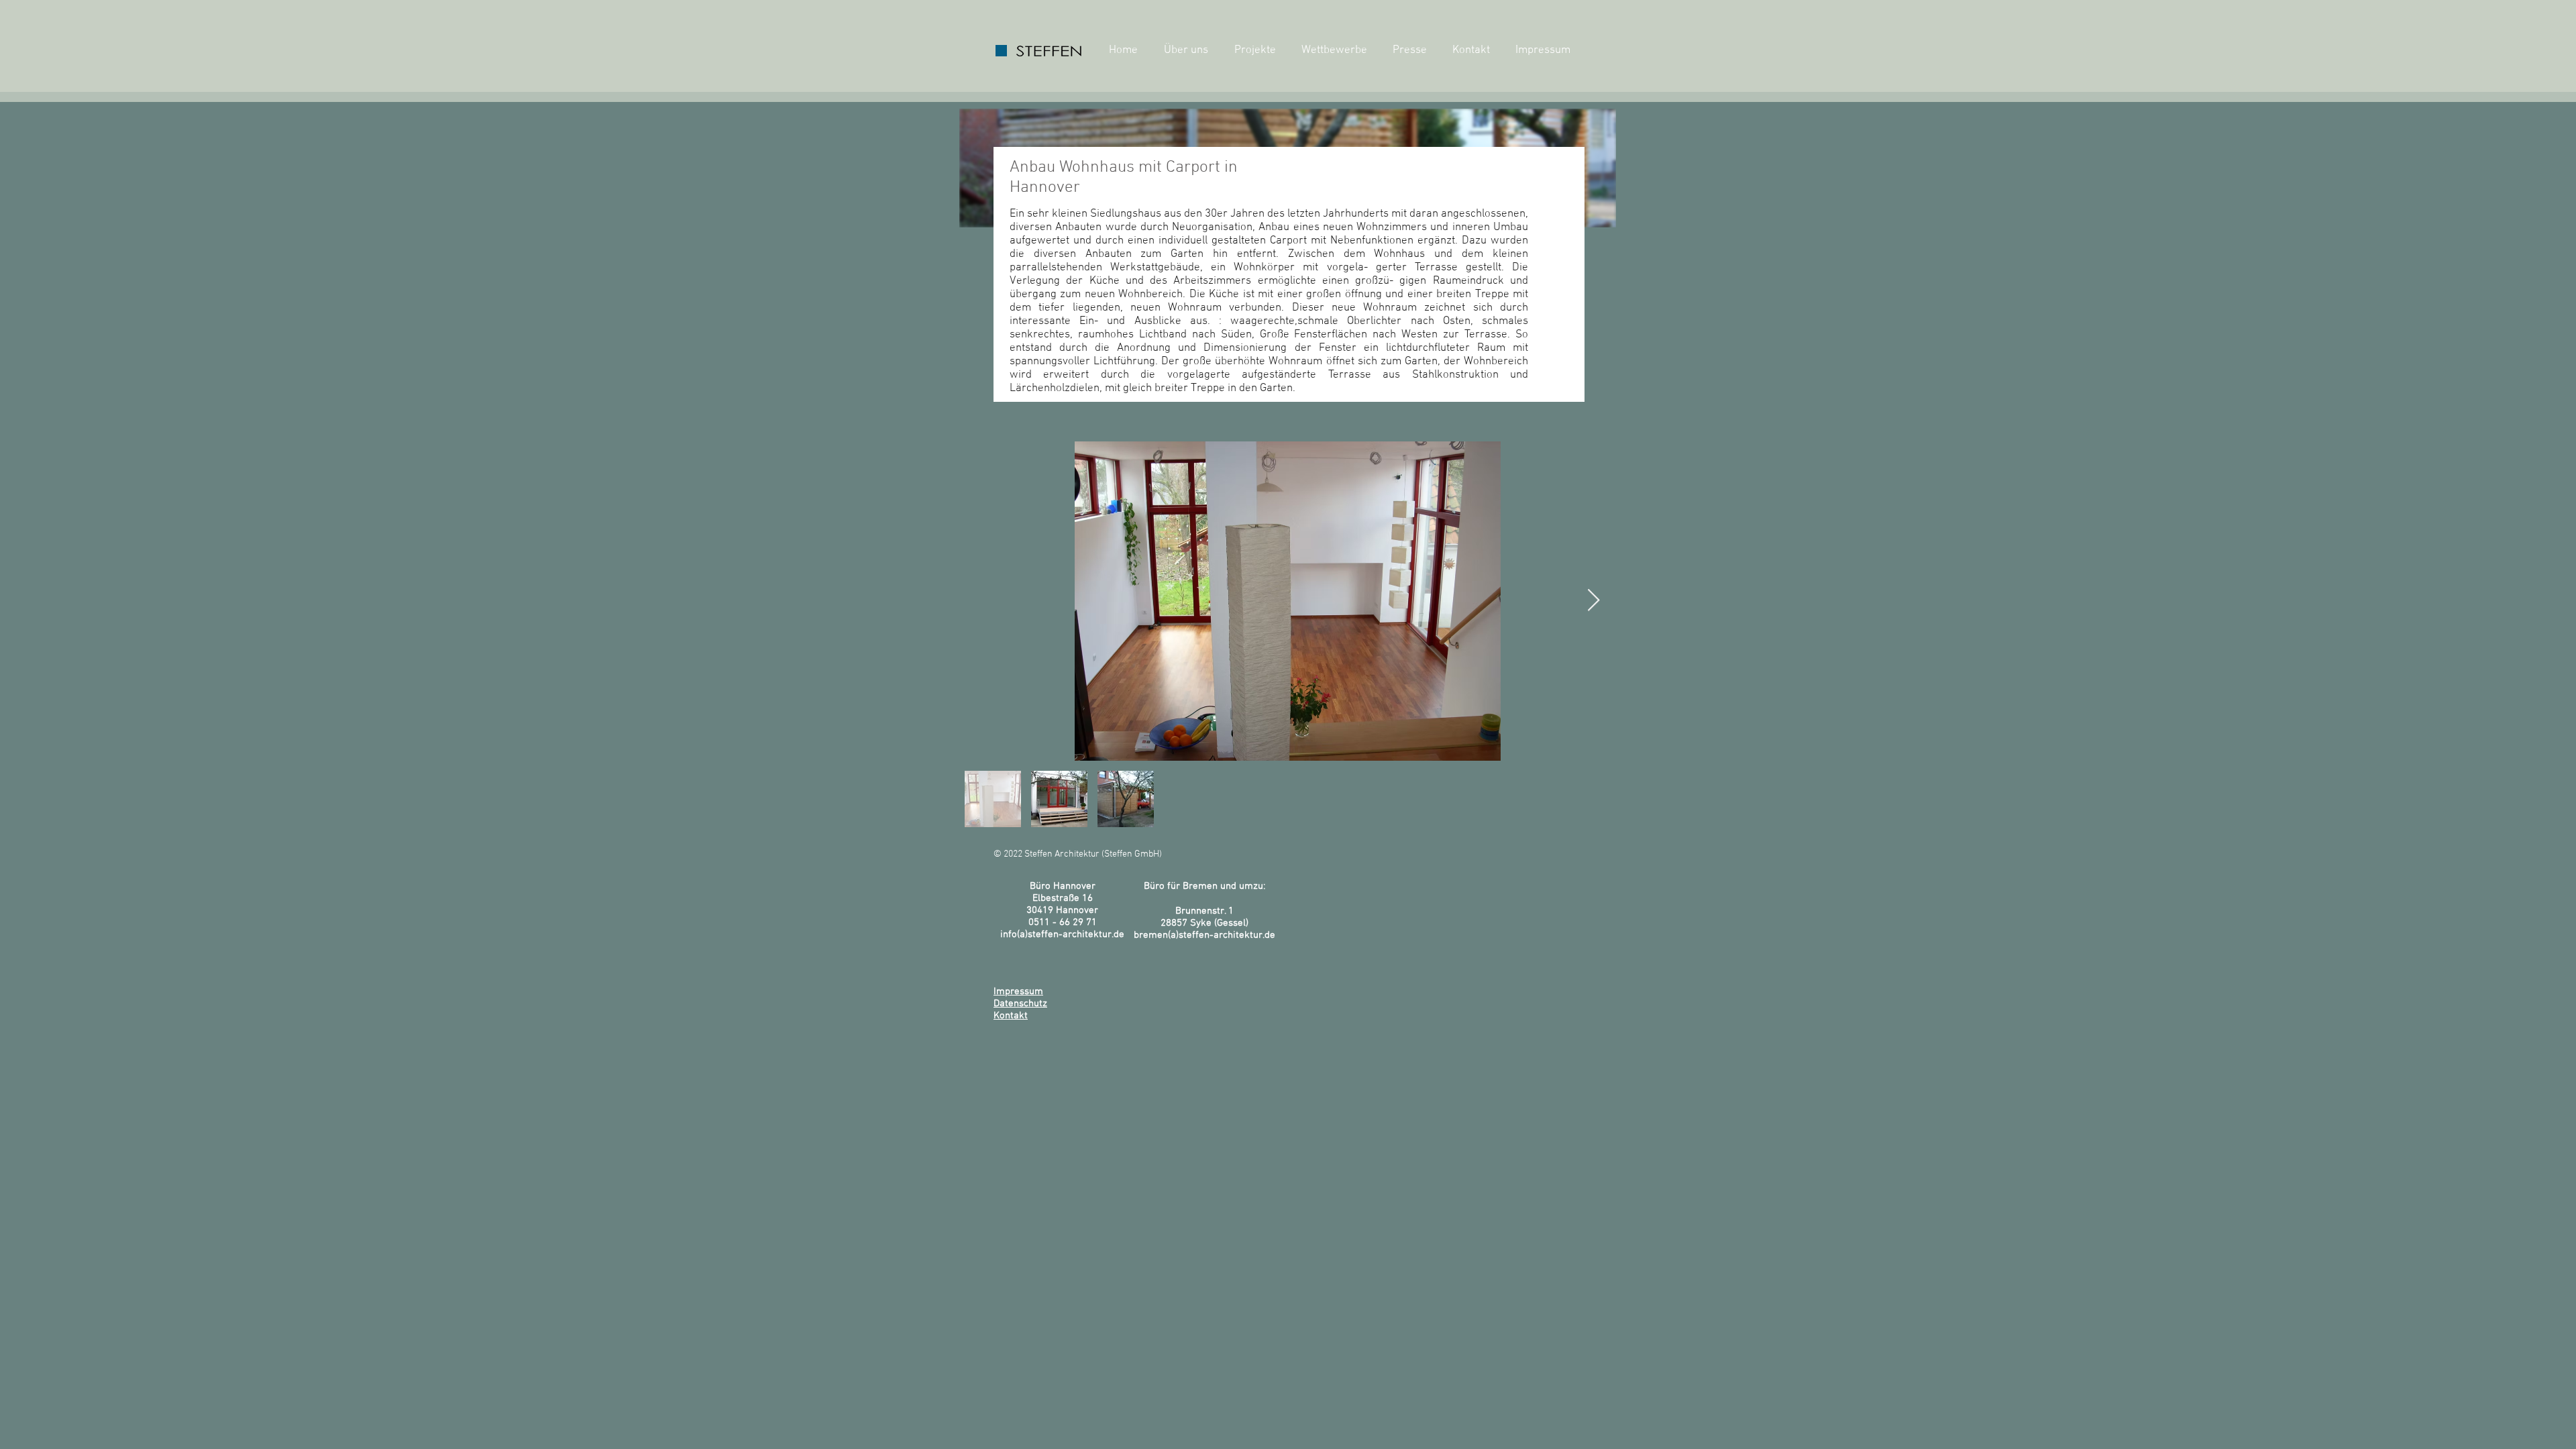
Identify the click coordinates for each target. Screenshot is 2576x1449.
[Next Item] (1594, 601)
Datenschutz (1020, 1004)
